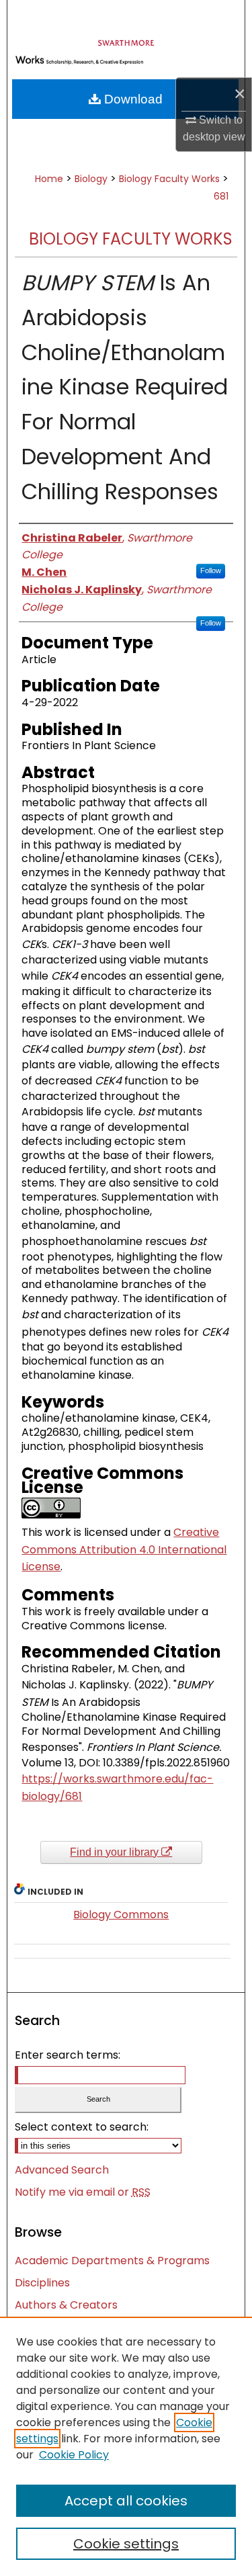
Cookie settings (126, 2544)
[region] (126, 2446)
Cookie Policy (74, 2455)
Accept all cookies (126, 2501)
